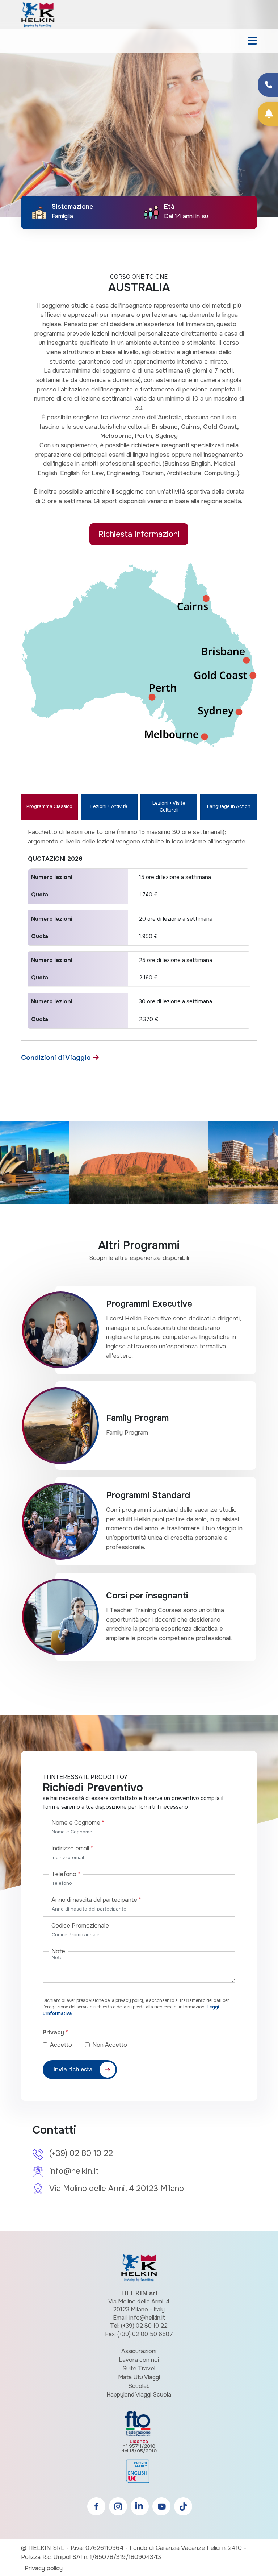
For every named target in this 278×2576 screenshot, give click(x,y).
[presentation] (14, 121)
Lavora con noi (139, 2360)
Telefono (66, 1874)
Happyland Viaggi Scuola (139, 2395)
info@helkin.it (74, 2171)
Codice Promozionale (80, 1926)
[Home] (38, 14)
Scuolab (139, 2386)
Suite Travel (139, 2368)
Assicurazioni (139, 2351)
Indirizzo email (72, 1848)
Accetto (67, 2045)
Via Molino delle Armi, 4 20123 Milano (117, 2189)
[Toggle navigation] (252, 41)
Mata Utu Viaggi (139, 2377)
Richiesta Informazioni (139, 534)
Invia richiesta (73, 2069)
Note (58, 1951)
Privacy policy (44, 2568)
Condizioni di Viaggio (57, 1057)
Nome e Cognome (78, 1823)
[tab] (49, 807)
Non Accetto (110, 2045)
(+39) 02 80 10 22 (81, 2153)
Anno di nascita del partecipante (96, 1900)
